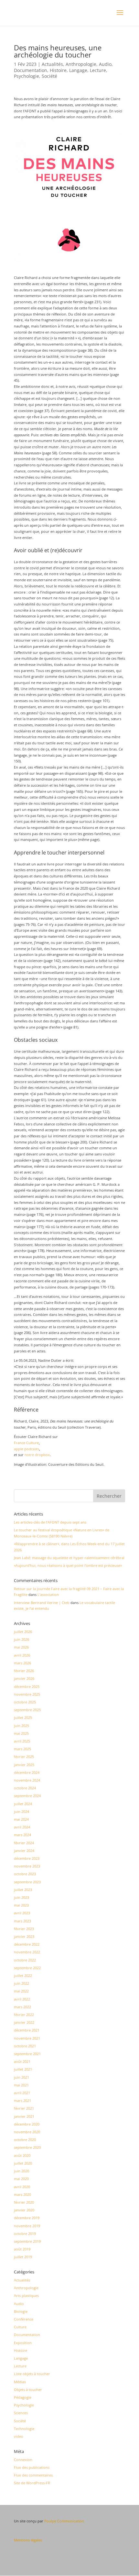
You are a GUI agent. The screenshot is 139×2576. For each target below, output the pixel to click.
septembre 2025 (27, 1710)
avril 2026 (22, 1655)
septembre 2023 (27, 1882)
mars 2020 (22, 2194)
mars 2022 (22, 2007)
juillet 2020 (23, 2163)
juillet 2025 (23, 1717)
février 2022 (24, 2015)
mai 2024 (21, 1819)
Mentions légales (28, 2540)
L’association (48, 1594)
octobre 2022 (25, 1960)
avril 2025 (22, 1741)
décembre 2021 (27, 2030)
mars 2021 (22, 2100)
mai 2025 (21, 1733)
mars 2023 (22, 1921)
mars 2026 (22, 1663)
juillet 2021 (23, 2069)
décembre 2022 (27, 1944)
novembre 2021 (27, 2038)
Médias (20, 2382)
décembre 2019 (27, 2218)
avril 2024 (22, 1827)
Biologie (21, 2311)
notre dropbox (37, 1455)
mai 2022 (21, 1991)
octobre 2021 (25, 2046)
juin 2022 (21, 1983)
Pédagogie (23, 2397)
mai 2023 (21, 1905)
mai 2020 (21, 2179)
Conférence (24, 2319)
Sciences (21, 2413)
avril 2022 (22, 1999)
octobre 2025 (25, 1702)
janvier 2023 (24, 1936)
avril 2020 (22, 2187)
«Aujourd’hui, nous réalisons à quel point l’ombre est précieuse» (68, 1565)
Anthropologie (81, 64)
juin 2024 (21, 1811)
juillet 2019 (23, 2257)
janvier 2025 (24, 1765)
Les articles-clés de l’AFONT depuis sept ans (50, 1522)
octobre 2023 (25, 1874)
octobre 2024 (25, 1788)
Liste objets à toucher (32, 2374)
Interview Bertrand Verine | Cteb (42, 1603)
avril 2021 (22, 2093)
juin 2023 (21, 1897)
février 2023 (24, 1929)
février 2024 (24, 1843)
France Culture (26, 1443)
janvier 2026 (24, 1678)
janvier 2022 (24, 2022)
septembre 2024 (27, 1796)
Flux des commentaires (33, 2475)
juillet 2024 (23, 1804)
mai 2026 (21, 1647)
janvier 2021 (24, 2116)
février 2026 (24, 1671)
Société (49, 76)
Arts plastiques (26, 2296)
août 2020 (22, 2155)
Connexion (23, 2460)
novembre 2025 (27, 1694)
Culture (20, 2327)
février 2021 (24, 2108)
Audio (105, 64)
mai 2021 (21, 2085)
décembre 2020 (27, 2124)
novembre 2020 (27, 2132)
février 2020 (24, 2202)
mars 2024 (22, 1835)
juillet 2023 (23, 1890)
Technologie (24, 2429)
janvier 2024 (24, 1851)
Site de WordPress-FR (32, 2483)
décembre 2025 (27, 1686)
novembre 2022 (27, 1952)
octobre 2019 (25, 2234)
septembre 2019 (27, 2241)
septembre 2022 (27, 1968)
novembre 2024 (27, 1780)
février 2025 (24, 1757)
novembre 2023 (27, 1866)
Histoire (58, 70)
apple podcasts (27, 1449)
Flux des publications (32, 2467)
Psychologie (27, 76)
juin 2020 (21, 2171)
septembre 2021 (27, 2054)
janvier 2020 (24, 2210)
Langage (78, 70)
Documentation (31, 70)
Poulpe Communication (64, 2521)
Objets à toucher (28, 2390)
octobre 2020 (25, 2140)
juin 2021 (21, 2077)
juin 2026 (21, 1639)
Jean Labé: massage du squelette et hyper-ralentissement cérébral (69, 1558)
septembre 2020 (27, 2147)
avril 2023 (22, 1913)
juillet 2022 (23, 1976)
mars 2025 (22, 1749)
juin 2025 (21, 1726)
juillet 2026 (23, 1632)
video (19, 2436)
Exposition (23, 2343)
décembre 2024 (27, 1772)
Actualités (52, 64)
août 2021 (22, 2061)
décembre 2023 (27, 1858)
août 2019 (22, 2249)
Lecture (98, 70)
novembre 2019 (27, 2226)
